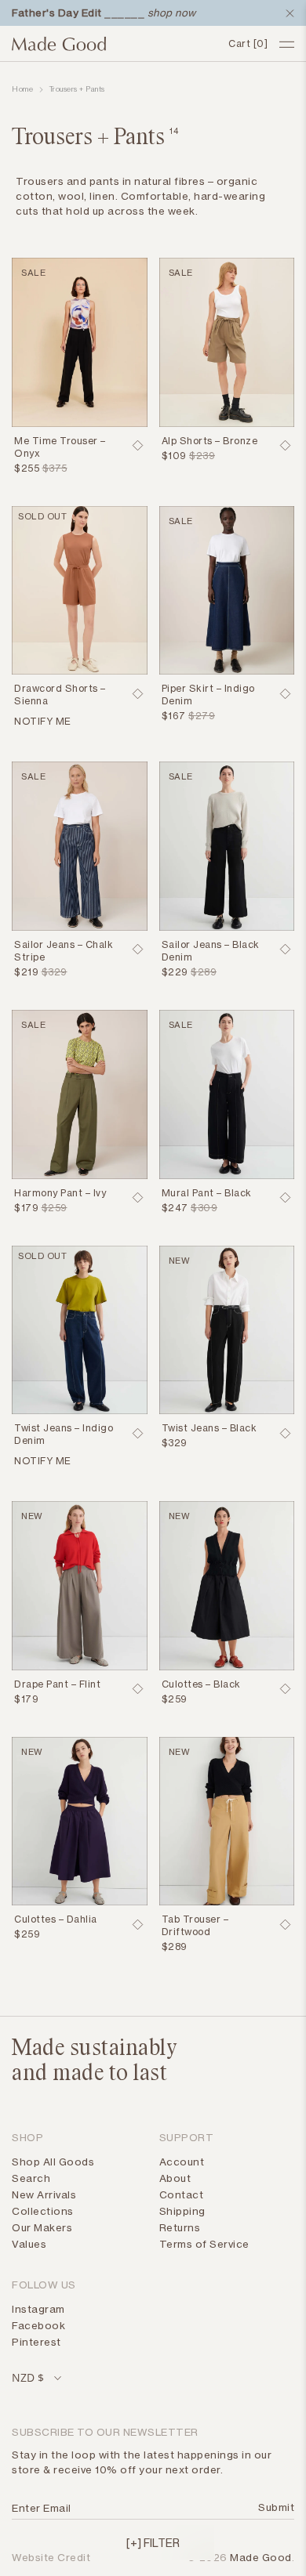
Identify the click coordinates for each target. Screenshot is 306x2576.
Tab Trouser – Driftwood (195, 1925)
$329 (175, 1443)
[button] (153, 2542)
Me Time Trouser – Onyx (60, 447)
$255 (27, 468)
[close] (286, 13)
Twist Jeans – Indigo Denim (64, 1434)
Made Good (261, 2557)
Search (31, 2178)
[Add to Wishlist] (138, 446)
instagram (38, 2309)
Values (29, 2244)
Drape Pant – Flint (57, 1684)
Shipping (182, 2211)
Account (182, 2162)
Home (22, 89)
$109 (174, 456)
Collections (43, 2211)
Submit (273, 2507)
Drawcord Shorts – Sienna (60, 695)
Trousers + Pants (77, 89)
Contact (182, 2194)
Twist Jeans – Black (209, 1428)
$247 (175, 1208)
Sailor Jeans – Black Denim (211, 951)
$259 (175, 1699)
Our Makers (42, 2227)
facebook (38, 2325)
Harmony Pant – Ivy (60, 1193)
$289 (175, 1946)
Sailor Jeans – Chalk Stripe (64, 951)
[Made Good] (114, 44)
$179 (26, 1208)
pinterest (36, 2342)
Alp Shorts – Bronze (210, 441)
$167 (174, 716)
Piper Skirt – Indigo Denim (208, 695)
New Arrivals (44, 2194)
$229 (175, 972)
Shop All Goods (53, 2162)
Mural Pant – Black (207, 1193)
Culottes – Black (201, 1684)
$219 (26, 972)
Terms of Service (204, 2244)
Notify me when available (72, 723)
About (175, 2178)
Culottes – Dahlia (56, 1919)
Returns (180, 2227)
